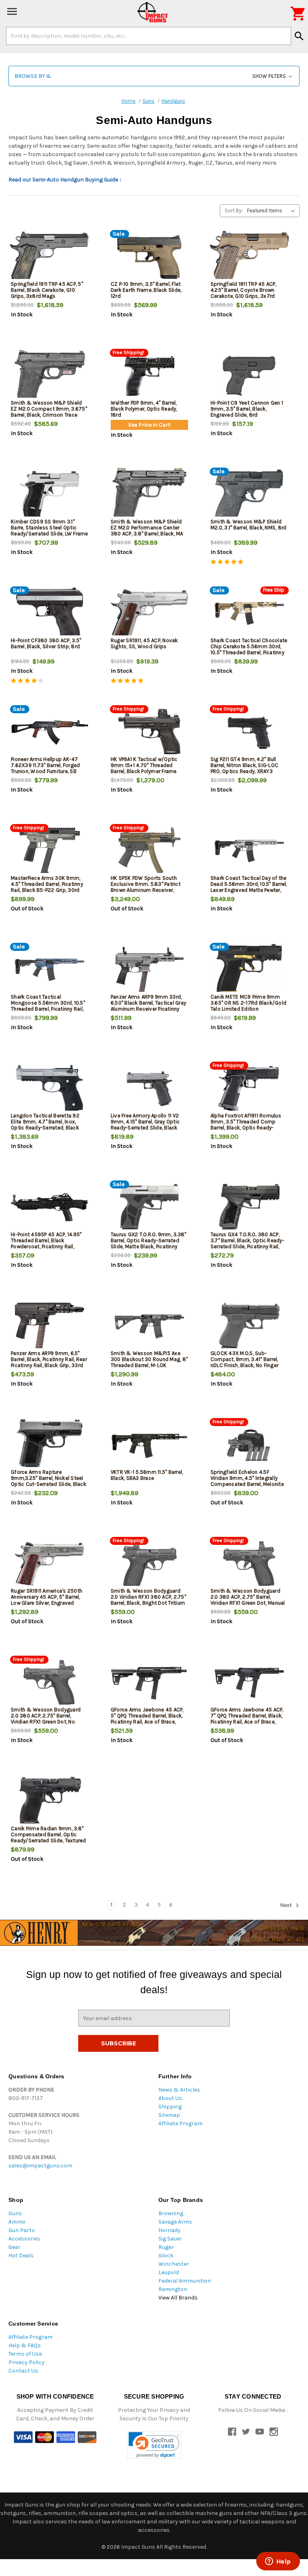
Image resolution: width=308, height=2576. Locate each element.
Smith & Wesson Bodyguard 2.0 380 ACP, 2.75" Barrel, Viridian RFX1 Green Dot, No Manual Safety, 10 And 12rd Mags (46, 1722)
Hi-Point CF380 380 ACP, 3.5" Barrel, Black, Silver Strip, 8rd (46, 643)
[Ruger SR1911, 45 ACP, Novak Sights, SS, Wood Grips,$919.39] (149, 613)
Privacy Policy (26, 2362)
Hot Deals (21, 2256)
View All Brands (178, 2298)
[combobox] (149, 36)
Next (287, 1905)
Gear (14, 2247)
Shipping (170, 2107)
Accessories (24, 2239)
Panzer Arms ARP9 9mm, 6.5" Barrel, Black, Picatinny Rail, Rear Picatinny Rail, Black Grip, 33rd (49, 1359)
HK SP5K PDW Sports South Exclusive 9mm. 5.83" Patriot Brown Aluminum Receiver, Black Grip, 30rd (146, 887)
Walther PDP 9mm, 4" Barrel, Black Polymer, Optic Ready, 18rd (144, 409)
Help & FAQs (25, 2345)
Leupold (169, 2272)
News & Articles (179, 2090)
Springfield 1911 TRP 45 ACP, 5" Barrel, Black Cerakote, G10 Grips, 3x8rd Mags (47, 290)
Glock (166, 2256)
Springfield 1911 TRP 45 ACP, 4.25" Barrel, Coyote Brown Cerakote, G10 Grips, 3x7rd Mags (243, 293)
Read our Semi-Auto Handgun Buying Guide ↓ (65, 180)
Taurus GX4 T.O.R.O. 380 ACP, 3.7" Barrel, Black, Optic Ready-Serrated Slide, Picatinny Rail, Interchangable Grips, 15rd (247, 1243)
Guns (15, 2213)
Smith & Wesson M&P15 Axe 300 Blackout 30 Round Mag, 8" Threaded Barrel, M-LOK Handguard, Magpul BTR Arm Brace (149, 1365)
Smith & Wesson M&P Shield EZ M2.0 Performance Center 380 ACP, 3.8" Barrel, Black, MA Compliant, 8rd (147, 531)
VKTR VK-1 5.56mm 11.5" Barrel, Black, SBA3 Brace (147, 1475)
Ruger (166, 2247)
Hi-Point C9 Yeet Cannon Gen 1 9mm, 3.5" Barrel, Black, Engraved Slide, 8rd (247, 409)
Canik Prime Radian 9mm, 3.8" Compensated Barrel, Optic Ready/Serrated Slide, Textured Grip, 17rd (49, 1837)
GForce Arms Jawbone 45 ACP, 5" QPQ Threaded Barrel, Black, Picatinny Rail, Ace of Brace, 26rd (147, 1719)
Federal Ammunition (185, 2281)
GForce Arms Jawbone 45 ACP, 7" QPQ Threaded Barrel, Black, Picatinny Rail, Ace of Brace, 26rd (247, 1719)
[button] (154, 76)
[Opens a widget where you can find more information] (278, 2562)
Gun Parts (22, 2230)
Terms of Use (25, 2354)
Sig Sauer (170, 2239)
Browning (171, 2213)
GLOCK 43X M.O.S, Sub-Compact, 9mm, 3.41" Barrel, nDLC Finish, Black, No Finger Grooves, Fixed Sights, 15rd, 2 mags (246, 1365)
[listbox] (273, 211)
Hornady (169, 2230)
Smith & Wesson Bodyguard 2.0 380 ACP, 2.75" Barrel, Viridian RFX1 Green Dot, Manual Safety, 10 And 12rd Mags (248, 1600)
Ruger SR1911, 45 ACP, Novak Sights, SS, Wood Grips (144, 643)
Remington (173, 2289)
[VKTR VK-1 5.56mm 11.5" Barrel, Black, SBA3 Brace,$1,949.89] (149, 1445)
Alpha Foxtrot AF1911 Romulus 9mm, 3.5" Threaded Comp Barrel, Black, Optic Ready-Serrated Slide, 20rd (246, 1125)
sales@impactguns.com (40, 2166)
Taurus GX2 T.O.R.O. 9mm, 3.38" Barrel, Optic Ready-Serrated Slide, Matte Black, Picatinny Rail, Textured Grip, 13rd (149, 1243)
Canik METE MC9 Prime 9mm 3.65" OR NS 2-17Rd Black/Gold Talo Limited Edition (248, 1003)
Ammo (17, 2222)
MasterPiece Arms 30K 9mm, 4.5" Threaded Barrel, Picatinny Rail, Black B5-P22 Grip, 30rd (47, 884)
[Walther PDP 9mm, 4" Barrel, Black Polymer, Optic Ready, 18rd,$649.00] (149, 376)
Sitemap (169, 2115)
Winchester (174, 2264)
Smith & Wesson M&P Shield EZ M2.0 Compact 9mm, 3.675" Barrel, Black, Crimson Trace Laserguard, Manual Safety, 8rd (49, 412)
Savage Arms (175, 2222)
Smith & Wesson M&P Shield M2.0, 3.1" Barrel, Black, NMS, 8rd (249, 525)
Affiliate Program (180, 2123)
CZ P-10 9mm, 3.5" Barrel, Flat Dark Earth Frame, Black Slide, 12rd (146, 290)
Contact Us (23, 2371)
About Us (170, 2098)
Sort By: (234, 211)
